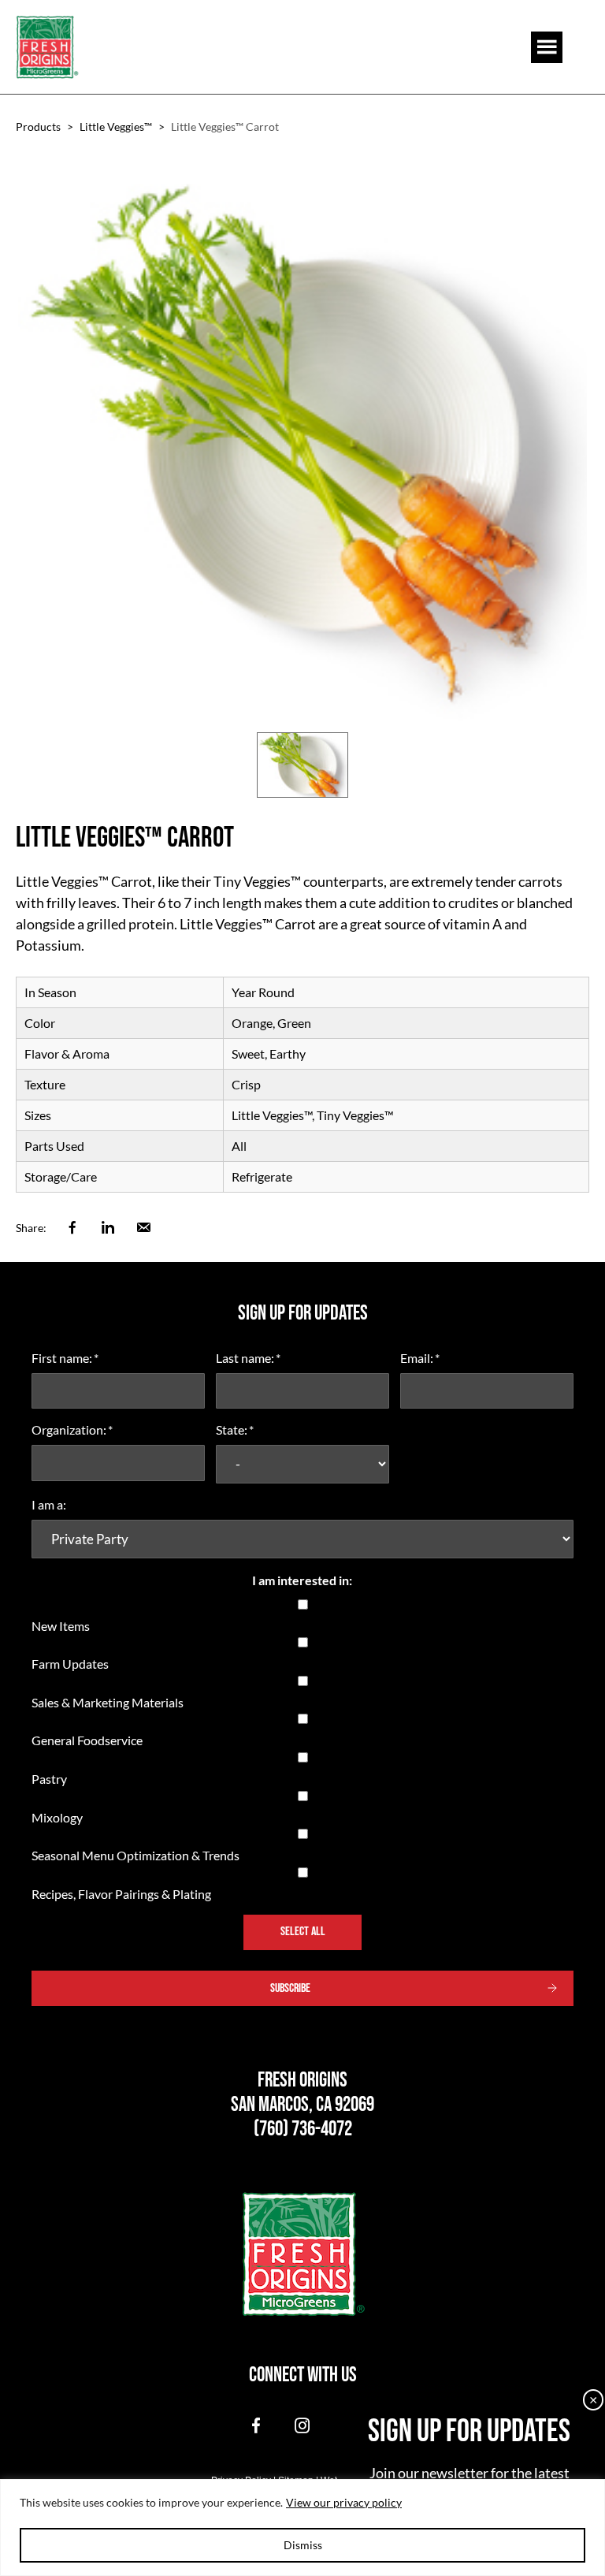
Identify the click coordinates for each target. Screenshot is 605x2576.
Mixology (57, 1817)
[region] (302, 2528)
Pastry (49, 1779)
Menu (547, 47)
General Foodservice (87, 1740)
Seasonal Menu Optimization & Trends (135, 1855)
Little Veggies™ (116, 127)
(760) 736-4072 (303, 2129)
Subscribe (290, 1988)
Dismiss (303, 2545)
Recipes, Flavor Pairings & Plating (121, 1894)
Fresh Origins (47, 47)
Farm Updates (70, 1664)
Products (38, 127)
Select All (303, 1932)
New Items (61, 1626)
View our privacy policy (344, 2502)
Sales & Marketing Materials (108, 1702)
